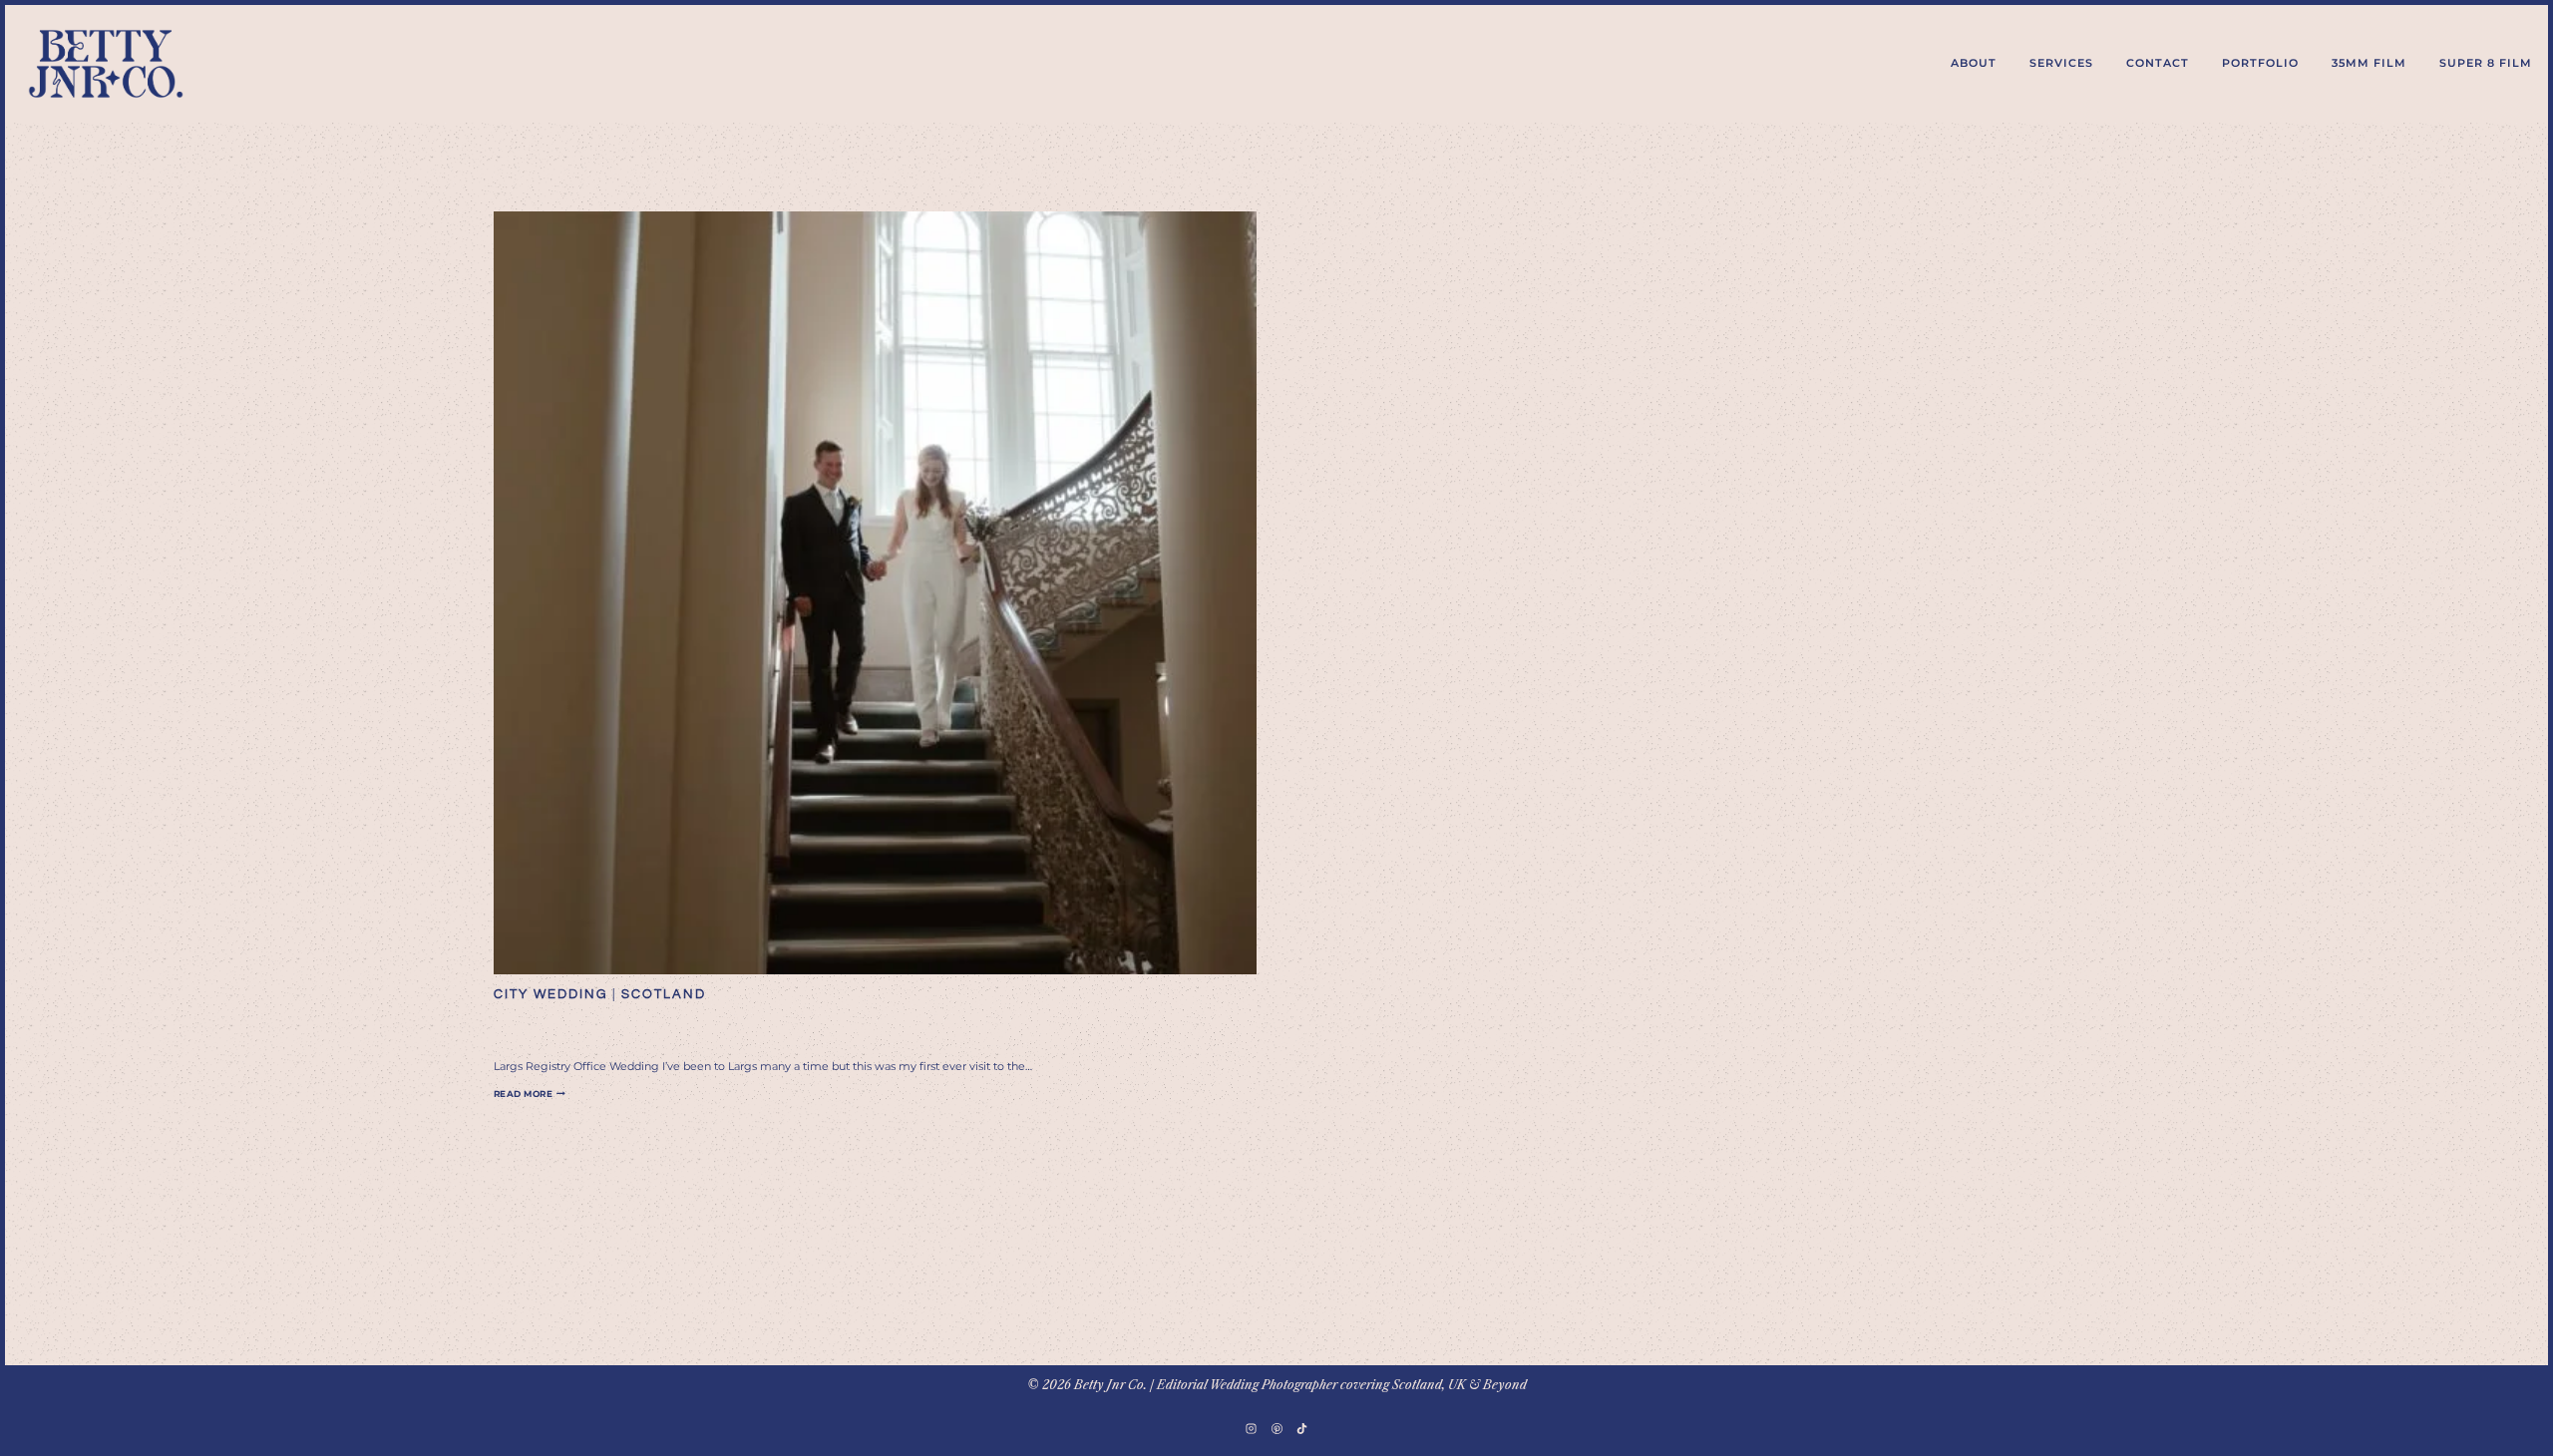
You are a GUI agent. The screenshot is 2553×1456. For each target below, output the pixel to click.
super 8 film (2486, 63)
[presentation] (875, 593)
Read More (530, 1093)
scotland (664, 994)
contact (2158, 63)
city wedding (550, 994)
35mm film (2369, 63)
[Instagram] (1252, 1428)
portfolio (2260, 63)
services (2061, 63)
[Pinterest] (1276, 1428)
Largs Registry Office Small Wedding (776, 1029)
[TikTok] (1301, 1428)
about (1974, 63)
